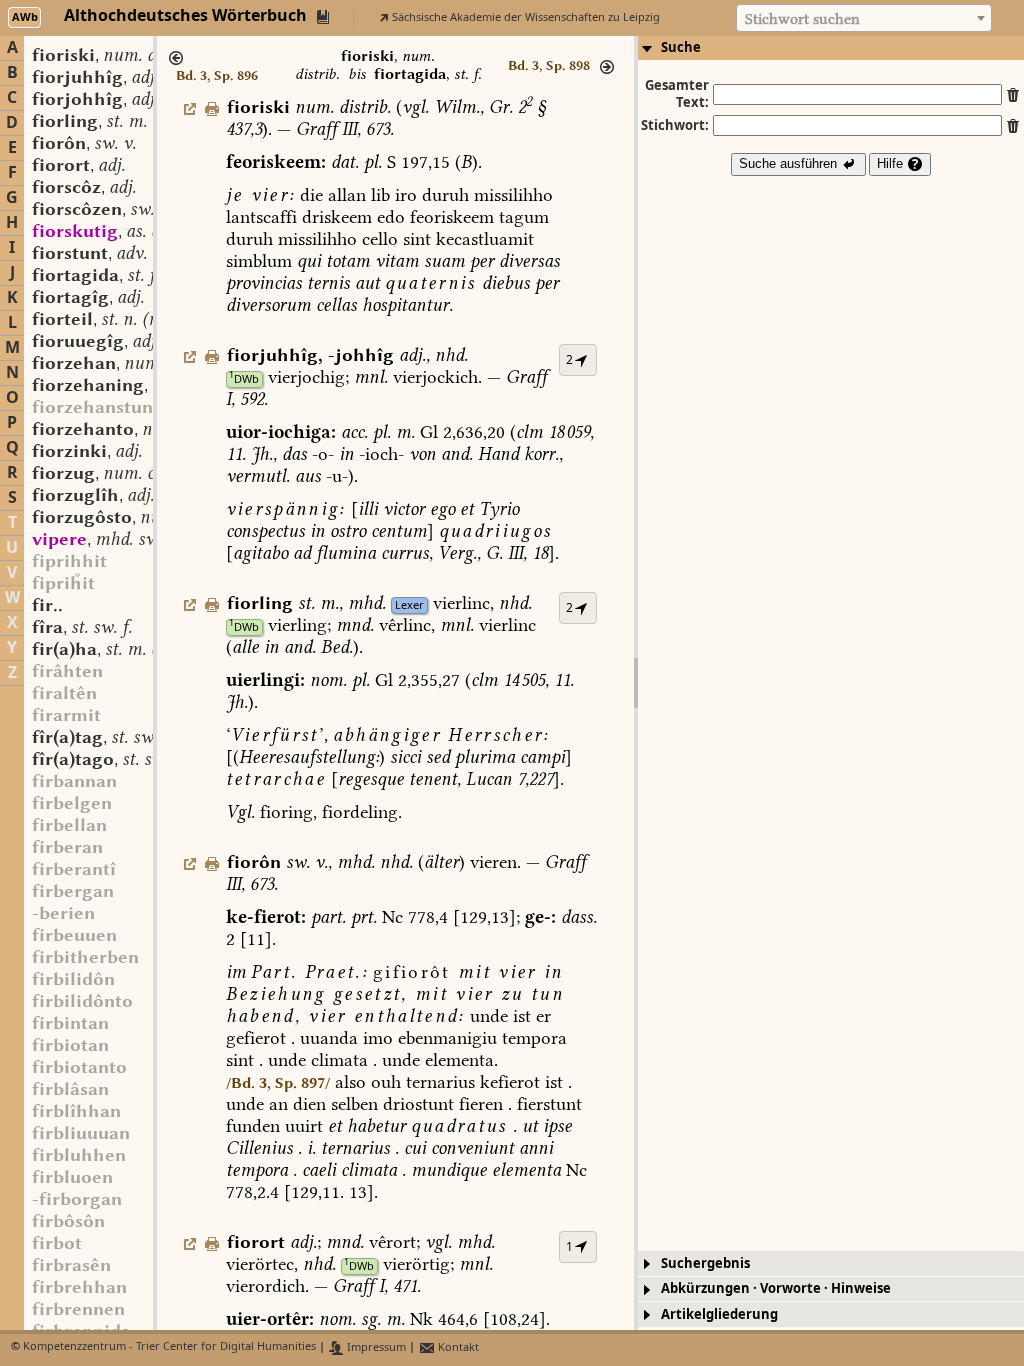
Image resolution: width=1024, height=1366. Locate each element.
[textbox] (864, 19)
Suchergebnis (705, 1263)
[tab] (831, 48)
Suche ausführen (790, 163)
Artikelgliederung (719, 1314)
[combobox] (864, 18)
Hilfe (892, 163)
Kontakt (457, 1347)
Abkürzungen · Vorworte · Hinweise (776, 1288)
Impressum (375, 1347)
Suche (681, 47)
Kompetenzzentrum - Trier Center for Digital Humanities (169, 1347)
